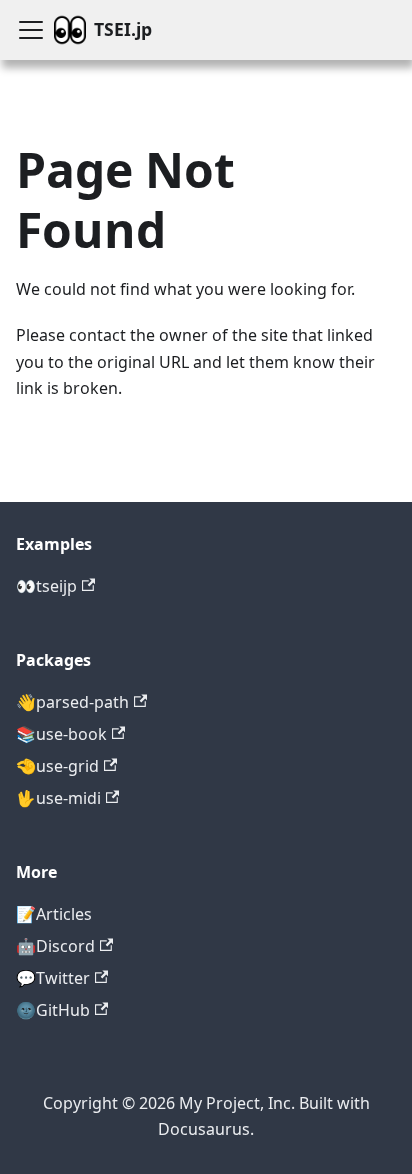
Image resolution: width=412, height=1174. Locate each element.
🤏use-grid (57, 766)
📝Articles (54, 914)
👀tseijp (46, 586)
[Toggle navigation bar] (31, 30)
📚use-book (61, 734)
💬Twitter (53, 978)
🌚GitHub (53, 1010)
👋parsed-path (72, 702)
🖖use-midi (58, 798)
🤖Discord (55, 946)
